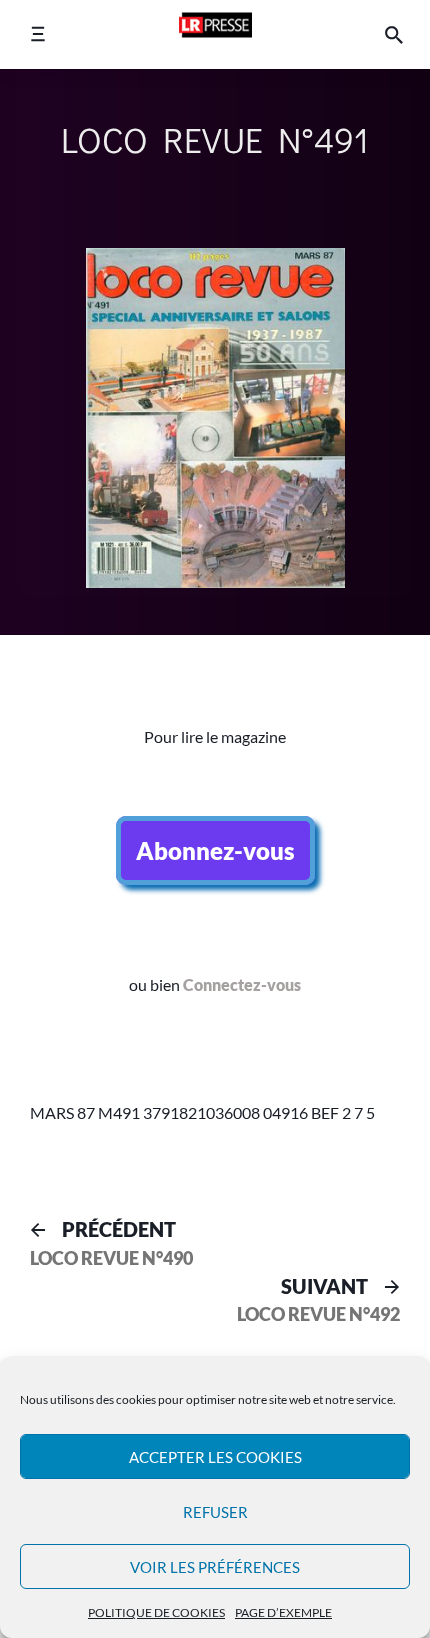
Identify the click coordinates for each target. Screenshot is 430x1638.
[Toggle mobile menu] (37, 34)
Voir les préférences (215, 1567)
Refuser (215, 1512)
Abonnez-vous (215, 850)
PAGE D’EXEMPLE (283, 1612)
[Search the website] (394, 34)
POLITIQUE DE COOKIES (156, 1612)
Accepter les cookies (215, 1457)
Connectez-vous (242, 984)
